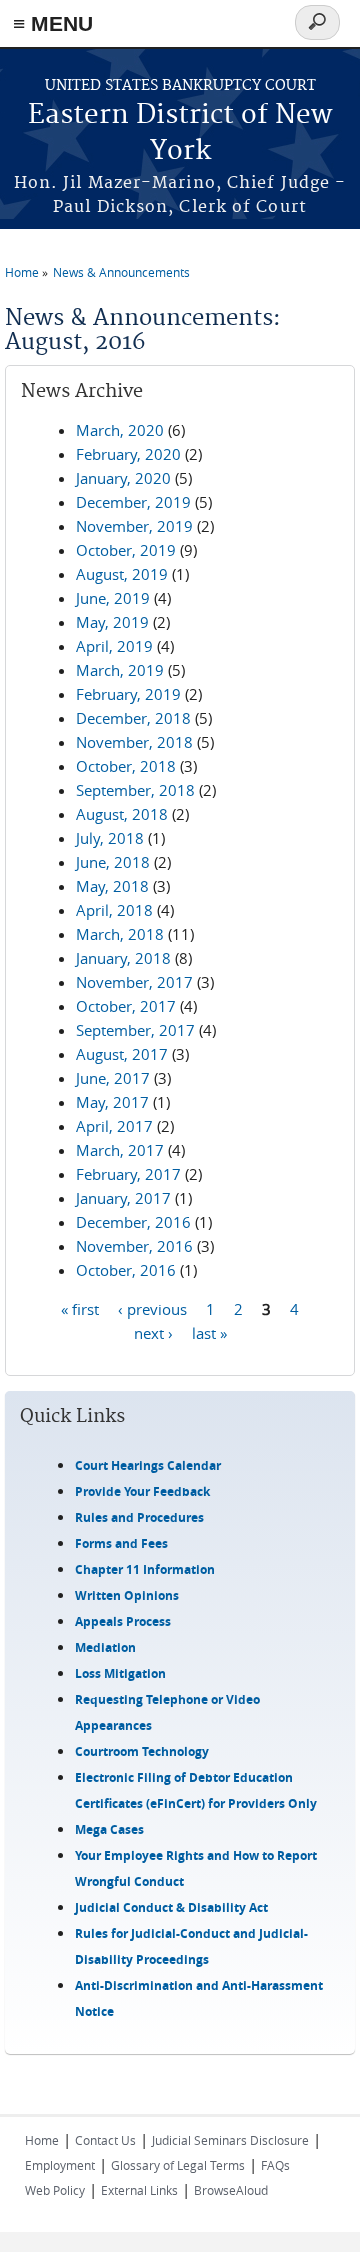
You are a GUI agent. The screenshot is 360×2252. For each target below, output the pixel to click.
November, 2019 (134, 526)
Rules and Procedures (139, 1517)
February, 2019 (128, 694)
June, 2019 (113, 598)
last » (209, 1333)
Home (22, 272)
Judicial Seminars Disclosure (230, 2140)
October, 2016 (126, 1270)
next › (153, 1333)
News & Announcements (121, 272)
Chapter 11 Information (145, 1569)
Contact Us (105, 2140)
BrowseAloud (231, 2190)
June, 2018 (113, 862)
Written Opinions (127, 1595)
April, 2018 (114, 910)
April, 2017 (114, 1126)
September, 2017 (135, 1030)
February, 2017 (128, 1174)
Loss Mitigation (120, 1673)
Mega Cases (109, 1829)
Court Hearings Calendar (148, 1465)
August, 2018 (122, 814)
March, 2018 (120, 934)
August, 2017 (122, 1054)
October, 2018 (126, 766)
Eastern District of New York (180, 133)
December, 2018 (133, 718)
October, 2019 (126, 550)
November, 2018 (134, 742)
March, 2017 (120, 1150)
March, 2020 (120, 430)
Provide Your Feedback (142, 1491)
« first (80, 1309)
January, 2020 (123, 478)
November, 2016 (134, 1246)
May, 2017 (112, 1102)
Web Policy (55, 2190)
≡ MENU (53, 23)
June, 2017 (113, 1078)
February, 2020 (128, 454)
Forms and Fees (121, 1543)
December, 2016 (133, 1222)
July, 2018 (110, 838)
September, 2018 (135, 790)
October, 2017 (126, 1006)
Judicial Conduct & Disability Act (171, 1907)
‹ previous (152, 1309)
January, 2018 (123, 958)
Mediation (105, 1647)
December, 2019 (133, 502)
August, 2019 (122, 574)
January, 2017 (123, 1198)
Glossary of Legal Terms (178, 2165)
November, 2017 (134, 982)
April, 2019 (114, 646)
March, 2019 (120, 670)
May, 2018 (112, 886)
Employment (60, 2165)
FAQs (275, 2165)
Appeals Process (123, 1621)
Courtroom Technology (142, 1751)
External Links (139, 2190)
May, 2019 (112, 622)
